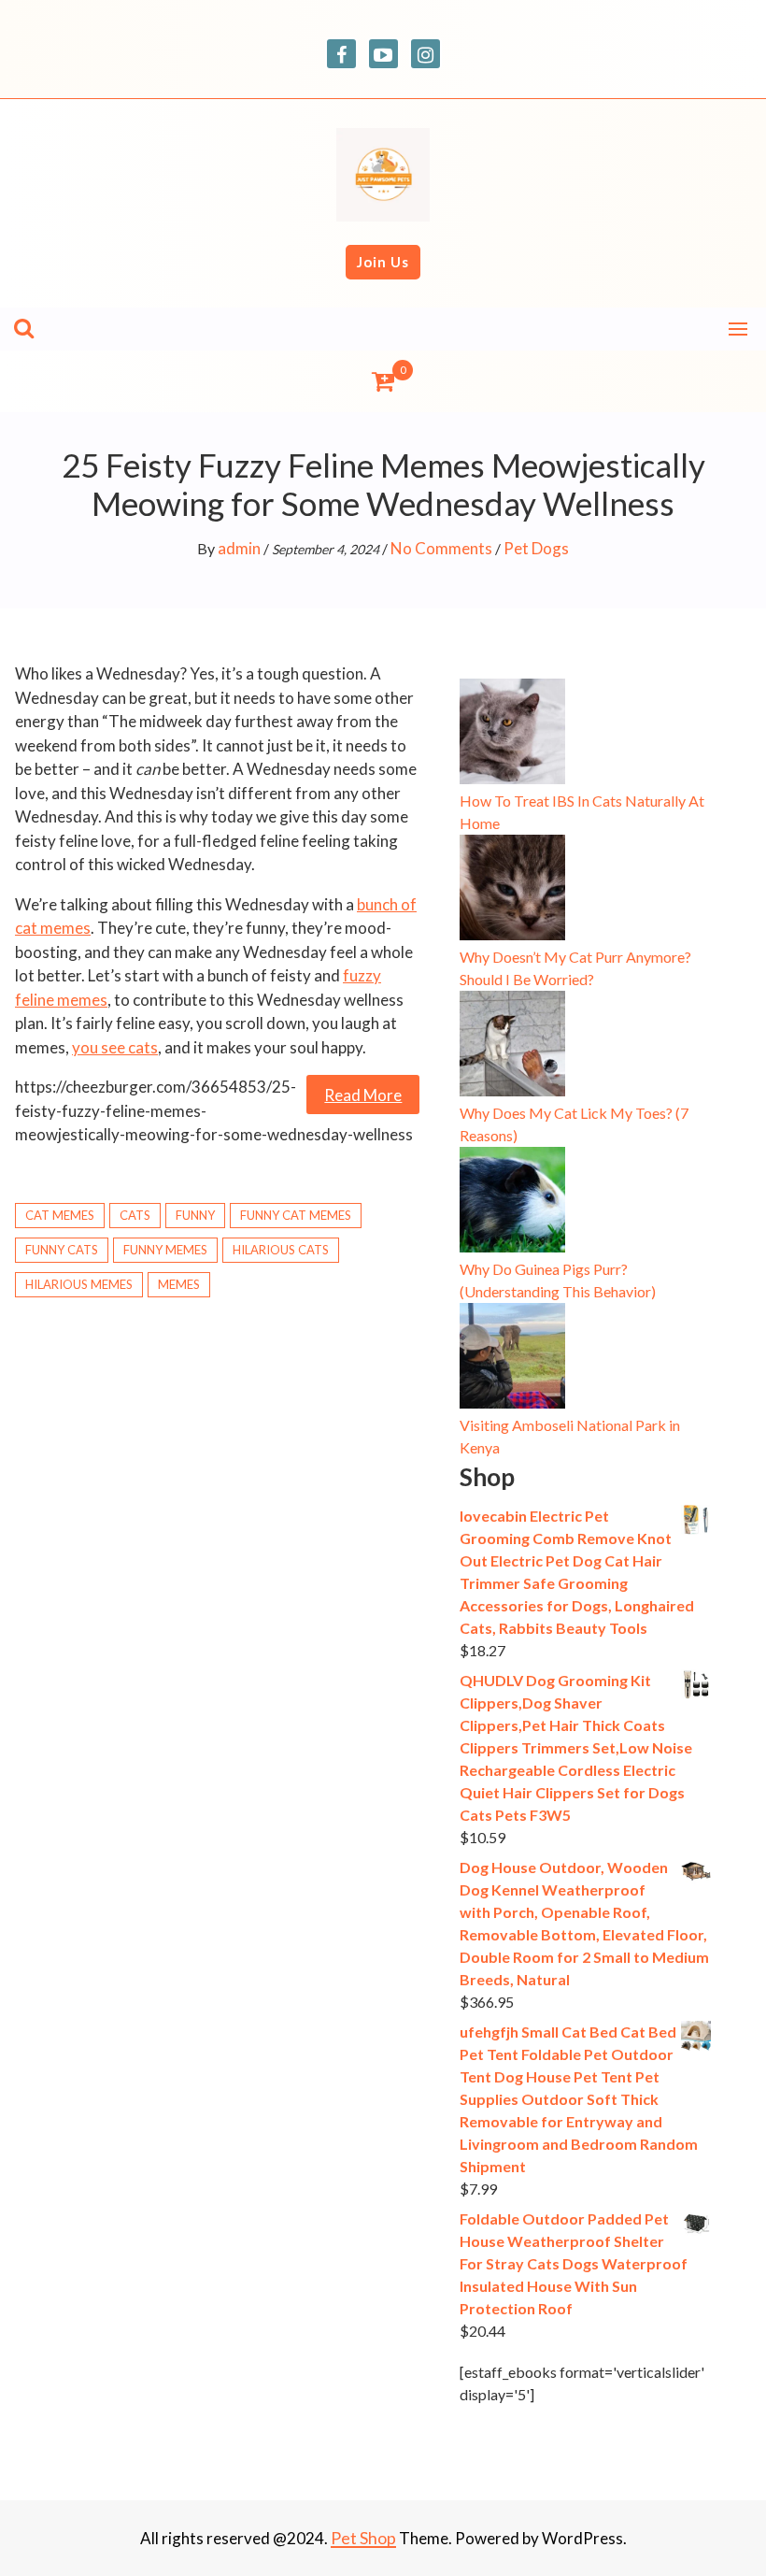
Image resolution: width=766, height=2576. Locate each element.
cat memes (60, 1215)
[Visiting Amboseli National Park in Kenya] (512, 1359)
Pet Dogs (536, 548)
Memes (179, 1284)
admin (239, 548)
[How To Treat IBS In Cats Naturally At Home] (512, 734)
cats (135, 1215)
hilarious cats (281, 1250)
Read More (363, 1095)
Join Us (383, 262)
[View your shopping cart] (383, 381)
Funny (195, 1215)
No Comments (441, 548)
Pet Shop (363, 2538)
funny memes (165, 1250)
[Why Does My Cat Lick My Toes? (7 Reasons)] (512, 1046)
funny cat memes (296, 1215)
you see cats (115, 1047)
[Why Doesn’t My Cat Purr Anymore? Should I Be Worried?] (512, 890)
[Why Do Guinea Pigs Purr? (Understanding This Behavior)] (512, 1202)
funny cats (62, 1250)
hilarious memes (79, 1284)
